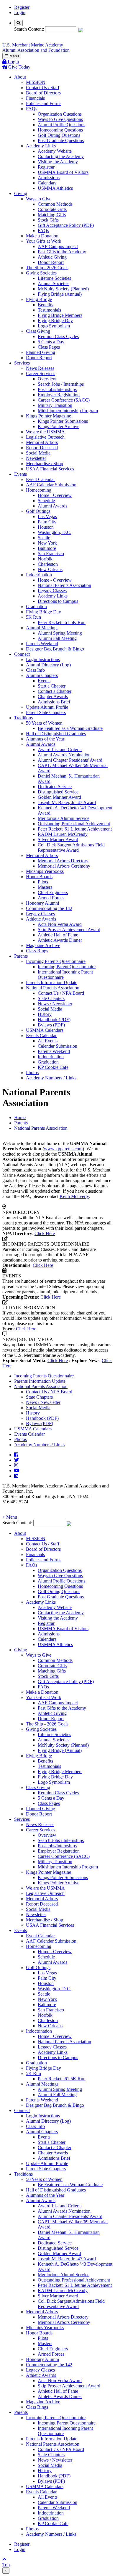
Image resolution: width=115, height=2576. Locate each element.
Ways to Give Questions (60, 119)
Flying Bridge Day (55, 321)
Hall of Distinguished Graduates (56, 734)
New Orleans (50, 569)
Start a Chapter (52, 686)
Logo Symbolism (54, 326)
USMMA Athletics (55, 188)
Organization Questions (60, 114)
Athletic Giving (52, 257)
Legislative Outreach (45, 437)
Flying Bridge (39, 299)
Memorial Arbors (42, 442)
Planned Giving (41, 352)
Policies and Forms (44, 103)
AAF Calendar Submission (51, 485)
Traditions (23, 718)
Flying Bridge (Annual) (60, 294)
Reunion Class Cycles (58, 336)
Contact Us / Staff (43, 88)
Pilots (43, 882)
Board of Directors (43, 93)
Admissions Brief (54, 702)
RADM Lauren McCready (63, 834)
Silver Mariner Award (58, 839)
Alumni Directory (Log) (48, 665)
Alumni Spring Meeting (60, 633)
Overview (47, 379)
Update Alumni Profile (47, 707)
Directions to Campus (58, 601)
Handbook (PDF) (54, 1020)
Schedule (46, 501)
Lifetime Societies (54, 278)
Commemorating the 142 (49, 908)
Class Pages (49, 347)
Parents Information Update (52, 982)
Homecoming (39, 490)
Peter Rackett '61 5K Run (62, 622)
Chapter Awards (53, 697)
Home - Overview (55, 495)
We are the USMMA (45, 432)
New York (47, 543)
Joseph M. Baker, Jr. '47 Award (67, 802)
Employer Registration (59, 395)
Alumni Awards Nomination (64, 755)
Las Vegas (47, 516)
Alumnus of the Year (45, 739)
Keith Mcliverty (74, 1196)
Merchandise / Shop (45, 464)
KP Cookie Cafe (53, 1067)
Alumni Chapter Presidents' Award (70, 760)
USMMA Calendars (45, 1030)
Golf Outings (38, 511)
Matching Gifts (52, 215)
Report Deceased (42, 448)
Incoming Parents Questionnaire (56, 961)
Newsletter (36, 458)
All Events (48, 1041)
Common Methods (55, 204)
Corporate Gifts (52, 209)
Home (20, 1118)
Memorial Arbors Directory (63, 861)
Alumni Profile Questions (61, 125)
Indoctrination (39, 575)
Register (22, 7)
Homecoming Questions (60, 130)
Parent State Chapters (46, 712)
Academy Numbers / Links (51, 1078)
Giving (21, 193)
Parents (21, 956)
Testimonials (49, 310)
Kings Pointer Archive (59, 426)
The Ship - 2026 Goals (47, 268)
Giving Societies (41, 273)
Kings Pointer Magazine (49, 416)
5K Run (33, 617)
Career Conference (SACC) (64, 400)
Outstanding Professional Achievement (74, 824)
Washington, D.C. (55, 532)
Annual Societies (54, 283)
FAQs (32, 109)
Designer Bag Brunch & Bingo (55, 649)
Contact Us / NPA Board (61, 993)
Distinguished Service (58, 792)
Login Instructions (43, 659)
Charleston (48, 564)
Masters (45, 887)
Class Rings (37, 951)
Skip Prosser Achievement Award (69, 930)
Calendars (47, 183)
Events (20, 474)
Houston (46, 527)
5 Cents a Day (51, 342)
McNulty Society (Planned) (63, 289)
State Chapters (51, 998)
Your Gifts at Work (44, 241)
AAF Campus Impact (58, 246)
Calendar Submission (57, 1046)
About (20, 77)
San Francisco (51, 554)
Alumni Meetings (42, 628)
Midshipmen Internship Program (68, 411)
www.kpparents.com (63, 1149)
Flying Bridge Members (60, 315)
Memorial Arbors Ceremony (64, 866)
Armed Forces (51, 898)
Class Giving (38, 331)
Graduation (36, 606)
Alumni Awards (52, 506)
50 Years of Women (44, 723)
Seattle (44, 538)
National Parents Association (64, 585)
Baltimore (47, 548)
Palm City (47, 522)
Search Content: (30, 29)
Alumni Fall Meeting (57, 638)
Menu (14, 56)
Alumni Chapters (42, 675)
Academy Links (41, 146)
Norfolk (45, 559)
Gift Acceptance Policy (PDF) (66, 225)
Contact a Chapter (55, 691)
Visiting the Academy (58, 162)
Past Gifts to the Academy (62, 252)
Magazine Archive (43, 945)
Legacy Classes (52, 591)
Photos (32, 1072)
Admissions (49, 178)
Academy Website (55, 151)
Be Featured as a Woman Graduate (70, 728)
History (45, 1014)
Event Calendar (40, 479)
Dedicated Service (55, 787)
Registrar (46, 167)
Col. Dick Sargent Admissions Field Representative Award (71, 847)
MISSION (36, 82)
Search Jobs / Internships (61, 384)
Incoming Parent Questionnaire (67, 967)
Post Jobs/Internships (57, 389)
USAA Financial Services (50, 469)
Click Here (45, 1233)
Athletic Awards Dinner (60, 940)
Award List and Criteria (60, 749)
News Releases (40, 368)
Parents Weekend (42, 644)
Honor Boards (39, 877)
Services (22, 363)
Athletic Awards (41, 919)
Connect (22, 654)
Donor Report (51, 262)
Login (20, 13)
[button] (57, 1517)
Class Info (35, 670)
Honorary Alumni (42, 903)
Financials (35, 98)
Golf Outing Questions (59, 135)
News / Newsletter (55, 1004)
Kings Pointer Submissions (63, 421)
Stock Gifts (48, 220)
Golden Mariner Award (59, 797)
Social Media (38, 453)
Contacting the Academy (61, 156)
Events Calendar (41, 1035)
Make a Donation (42, 236)
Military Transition (55, 405)
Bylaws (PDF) (51, 1025)
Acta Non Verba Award (60, 924)
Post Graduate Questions (61, 140)
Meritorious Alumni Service (64, 818)
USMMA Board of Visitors (63, 172)
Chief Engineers (53, 892)
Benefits (45, 305)
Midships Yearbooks (45, 871)
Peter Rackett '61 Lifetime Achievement (75, 829)
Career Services (41, 373)
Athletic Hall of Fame (58, 935)
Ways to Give (39, 199)
